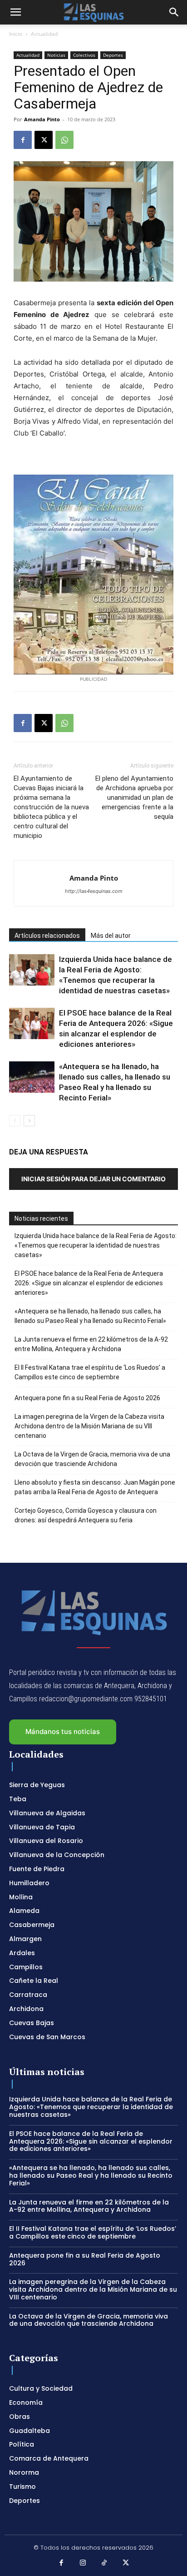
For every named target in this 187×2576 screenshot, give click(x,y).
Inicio (16, 34)
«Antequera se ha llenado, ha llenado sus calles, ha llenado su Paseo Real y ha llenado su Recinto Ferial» (90, 1316)
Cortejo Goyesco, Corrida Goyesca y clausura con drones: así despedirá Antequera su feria (86, 1515)
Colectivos (84, 55)
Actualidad (44, 34)
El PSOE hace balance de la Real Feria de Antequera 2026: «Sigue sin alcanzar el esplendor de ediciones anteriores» (89, 1283)
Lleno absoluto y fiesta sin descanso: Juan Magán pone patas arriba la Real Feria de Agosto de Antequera (95, 1487)
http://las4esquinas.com (94, 891)
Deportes (113, 55)
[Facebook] (23, 140)
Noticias (56, 55)
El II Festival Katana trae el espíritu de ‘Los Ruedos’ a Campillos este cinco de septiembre (90, 1372)
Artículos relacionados (47, 936)
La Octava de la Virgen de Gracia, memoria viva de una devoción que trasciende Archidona (92, 1459)
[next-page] (29, 1121)
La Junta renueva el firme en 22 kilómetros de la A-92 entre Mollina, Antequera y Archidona (91, 1344)
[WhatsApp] (64, 140)
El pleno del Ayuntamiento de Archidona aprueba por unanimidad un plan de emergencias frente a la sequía (134, 798)
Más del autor (111, 936)
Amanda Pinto (42, 119)
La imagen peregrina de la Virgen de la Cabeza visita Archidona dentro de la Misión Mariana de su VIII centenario (89, 1426)
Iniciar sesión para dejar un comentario (93, 1179)
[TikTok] (104, 2563)
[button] (15, 12)
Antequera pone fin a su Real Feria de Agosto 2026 (87, 1398)
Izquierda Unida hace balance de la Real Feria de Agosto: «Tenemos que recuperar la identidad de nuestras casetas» (96, 1245)
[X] (44, 140)
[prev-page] (15, 1121)
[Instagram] (83, 2563)
